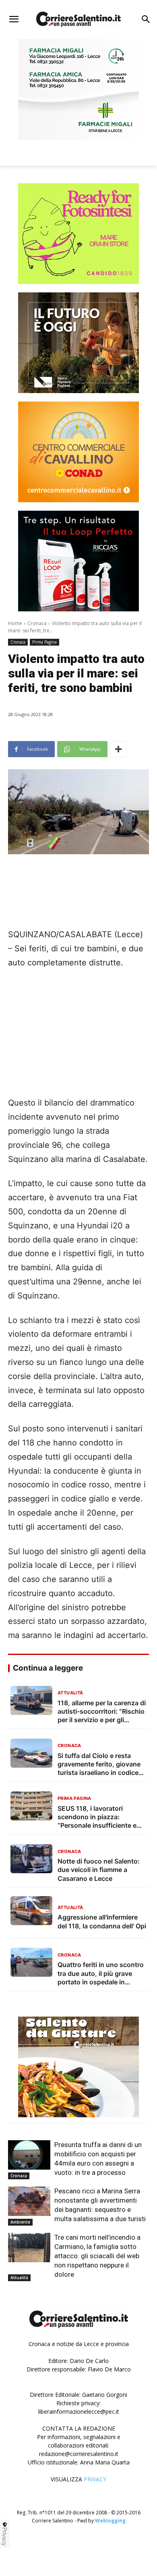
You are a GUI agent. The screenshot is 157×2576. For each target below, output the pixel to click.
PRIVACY (95, 2479)
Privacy (5, 2537)
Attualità (19, 2278)
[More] (118, 749)
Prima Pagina (44, 642)
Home (15, 623)
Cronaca (37, 623)
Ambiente (20, 2222)
